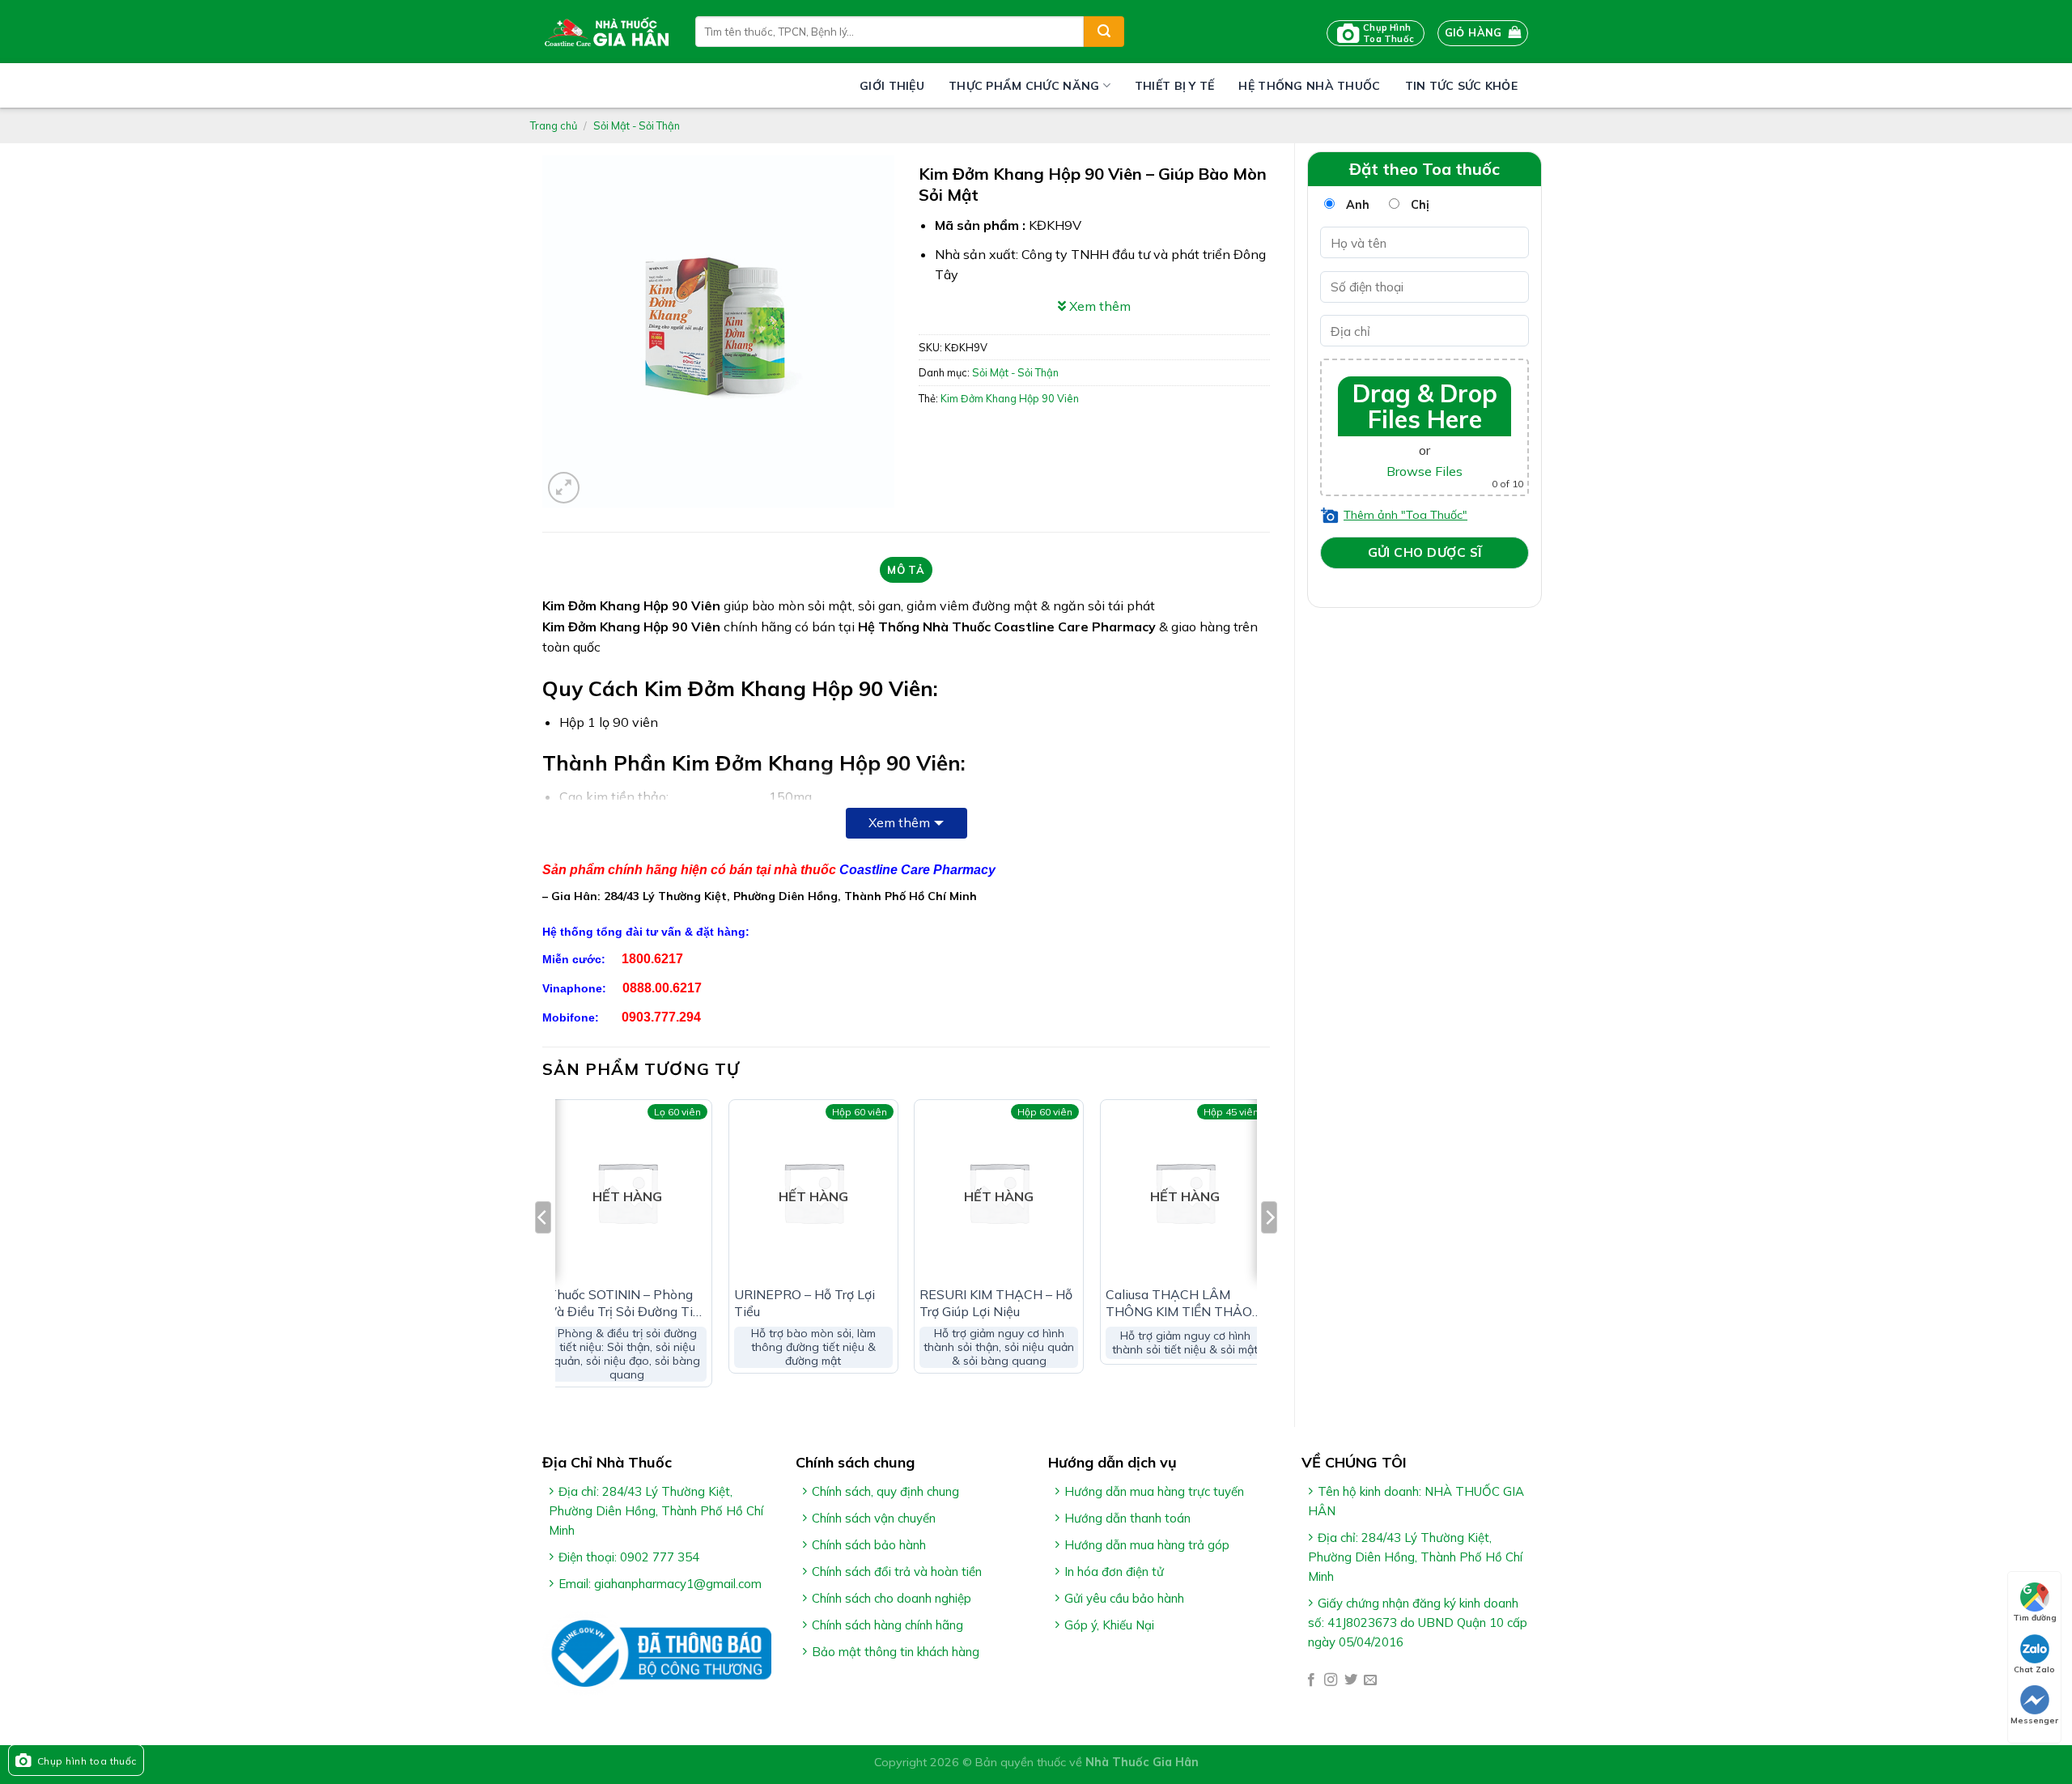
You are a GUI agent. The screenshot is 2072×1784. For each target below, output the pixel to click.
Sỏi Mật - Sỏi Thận (637, 125)
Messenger (2034, 1720)
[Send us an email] (1370, 1680)
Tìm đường (2035, 1618)
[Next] (1269, 1249)
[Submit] (1104, 32)
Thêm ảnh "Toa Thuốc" (1405, 515)
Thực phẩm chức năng (1024, 86)
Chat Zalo (2034, 1669)
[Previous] (543, 1249)
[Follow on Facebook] (1311, 1680)
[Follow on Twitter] (1351, 1680)
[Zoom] (564, 488)
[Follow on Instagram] (1331, 1680)
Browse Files (1424, 471)
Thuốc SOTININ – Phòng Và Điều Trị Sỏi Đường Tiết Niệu (626, 1303)
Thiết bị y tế (1175, 86)
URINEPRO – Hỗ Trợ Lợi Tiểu (805, 1303)
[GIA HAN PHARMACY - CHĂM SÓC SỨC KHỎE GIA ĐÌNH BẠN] (607, 32)
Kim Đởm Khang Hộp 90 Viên (1010, 398)
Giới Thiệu (892, 86)
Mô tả (906, 570)
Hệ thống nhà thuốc (1309, 86)
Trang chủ (554, 125)
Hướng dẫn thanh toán (1127, 1518)
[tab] (906, 570)
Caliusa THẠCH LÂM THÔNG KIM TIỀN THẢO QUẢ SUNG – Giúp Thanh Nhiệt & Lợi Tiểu (1182, 1303)
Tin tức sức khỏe (1461, 86)
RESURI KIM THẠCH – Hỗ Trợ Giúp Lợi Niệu (996, 1303)
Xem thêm (899, 822)
